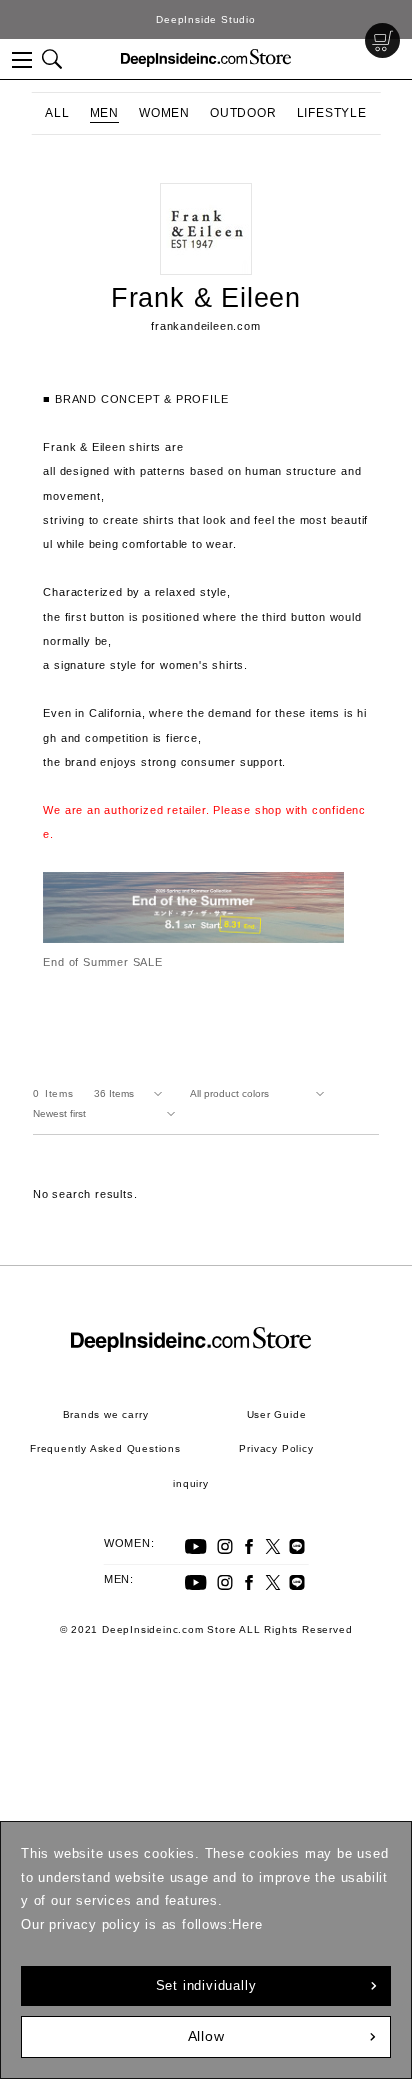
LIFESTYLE (332, 113)
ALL (57, 113)
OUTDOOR (243, 113)
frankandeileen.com (205, 326)
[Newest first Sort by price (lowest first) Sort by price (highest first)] (108, 1114)
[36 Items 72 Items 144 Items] (132, 1094)
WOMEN (164, 113)
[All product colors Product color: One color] (261, 1094)
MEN (104, 113)
